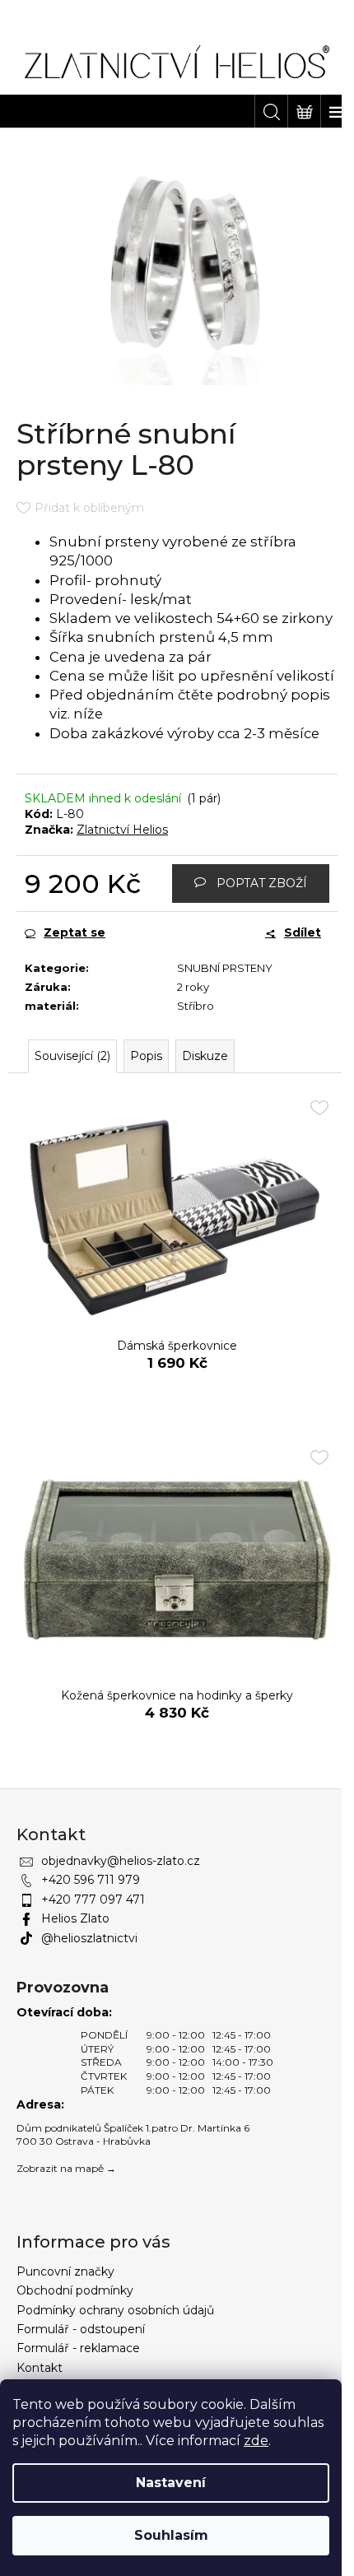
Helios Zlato (75, 1918)
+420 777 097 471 (93, 1899)
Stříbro (196, 1006)
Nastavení (171, 2483)
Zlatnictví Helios (122, 830)
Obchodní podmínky (75, 2290)
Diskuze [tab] (205, 1056)
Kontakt (40, 2368)
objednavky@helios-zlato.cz (121, 1861)
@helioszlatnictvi (89, 1938)
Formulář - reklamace (78, 2348)
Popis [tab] (146, 1056)
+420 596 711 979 (91, 1880)
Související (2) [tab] (72, 1056)
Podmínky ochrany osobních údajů (115, 2310)
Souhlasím (171, 2535)
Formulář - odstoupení (81, 2329)
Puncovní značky (65, 2271)
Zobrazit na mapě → (66, 2168)
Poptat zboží (262, 883)
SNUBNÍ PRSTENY (225, 968)
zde (256, 2441)
